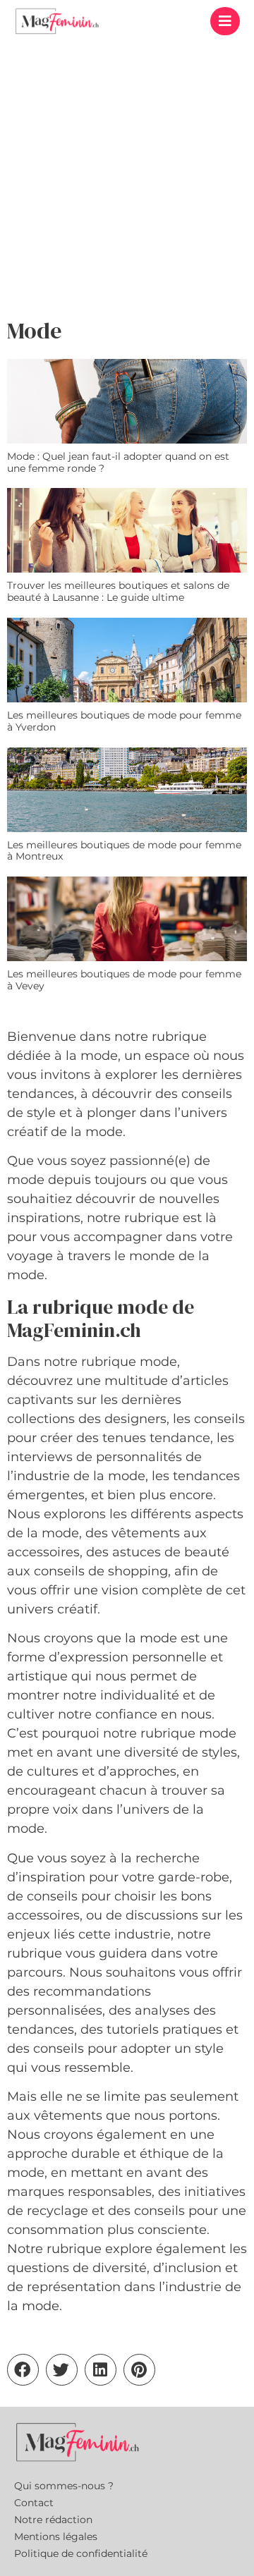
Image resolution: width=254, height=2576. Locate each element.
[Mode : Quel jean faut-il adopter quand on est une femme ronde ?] (127, 401)
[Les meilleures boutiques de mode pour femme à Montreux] (127, 790)
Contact (34, 2503)
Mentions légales (56, 2537)
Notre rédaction (53, 2520)
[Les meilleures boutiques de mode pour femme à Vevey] (127, 919)
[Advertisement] (127, 176)
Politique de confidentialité (81, 2553)
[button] (225, 21)
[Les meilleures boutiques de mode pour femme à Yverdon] (127, 660)
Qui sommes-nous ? (64, 2486)
